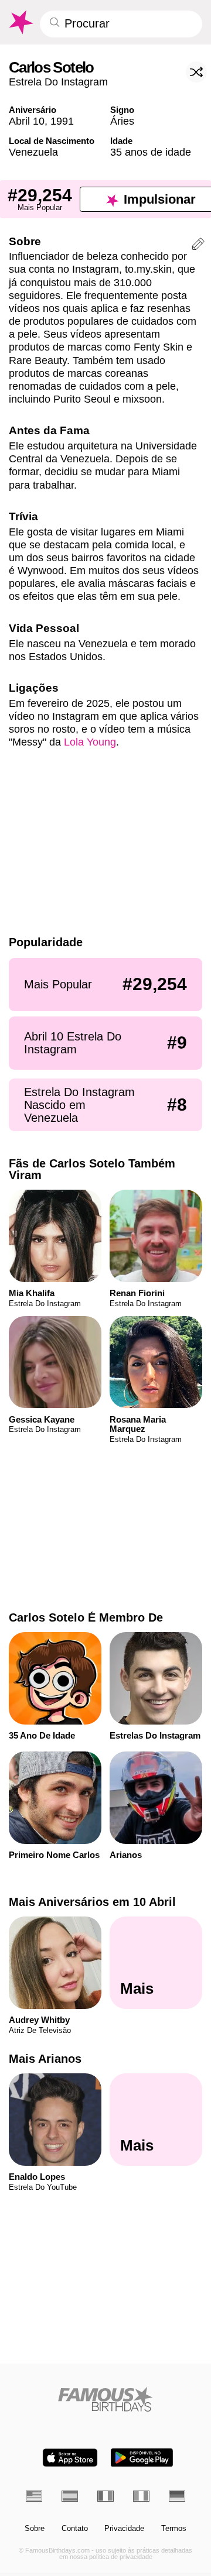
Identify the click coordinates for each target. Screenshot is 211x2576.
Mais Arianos (45, 2059)
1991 (62, 121)
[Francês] (105, 2496)
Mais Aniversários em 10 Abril (92, 1902)
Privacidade (124, 2529)
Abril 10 (27, 121)
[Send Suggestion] (198, 246)
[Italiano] (141, 2496)
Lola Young (90, 742)
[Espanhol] (70, 2496)
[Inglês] (34, 2496)
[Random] (196, 72)
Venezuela (33, 152)
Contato (75, 2529)
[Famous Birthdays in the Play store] (142, 2457)
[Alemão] (177, 2496)
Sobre (35, 2529)
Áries (122, 121)
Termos (174, 2529)
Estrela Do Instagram (58, 82)
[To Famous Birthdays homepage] (20, 22)
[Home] (106, 2399)
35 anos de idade (151, 152)
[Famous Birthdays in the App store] (70, 2457)
